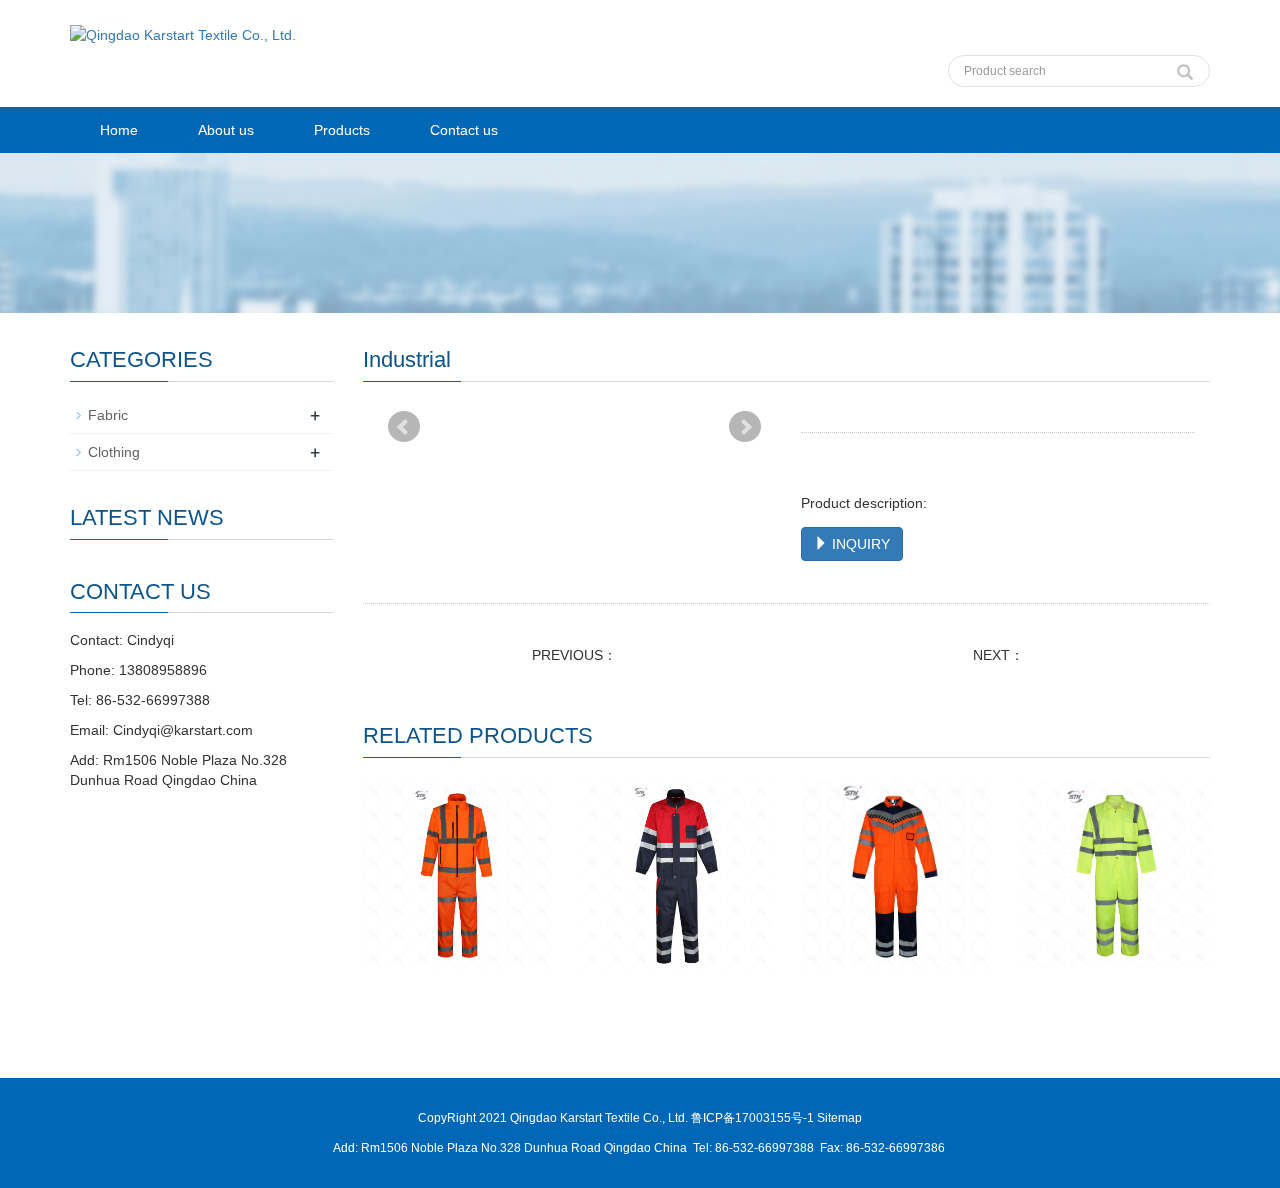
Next (745, 427)
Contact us (464, 130)
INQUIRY (859, 544)
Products (342, 130)
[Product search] (1185, 67)
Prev (404, 427)
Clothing (114, 452)
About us (226, 130)
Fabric (108, 415)
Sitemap (839, 1118)
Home (119, 130)
